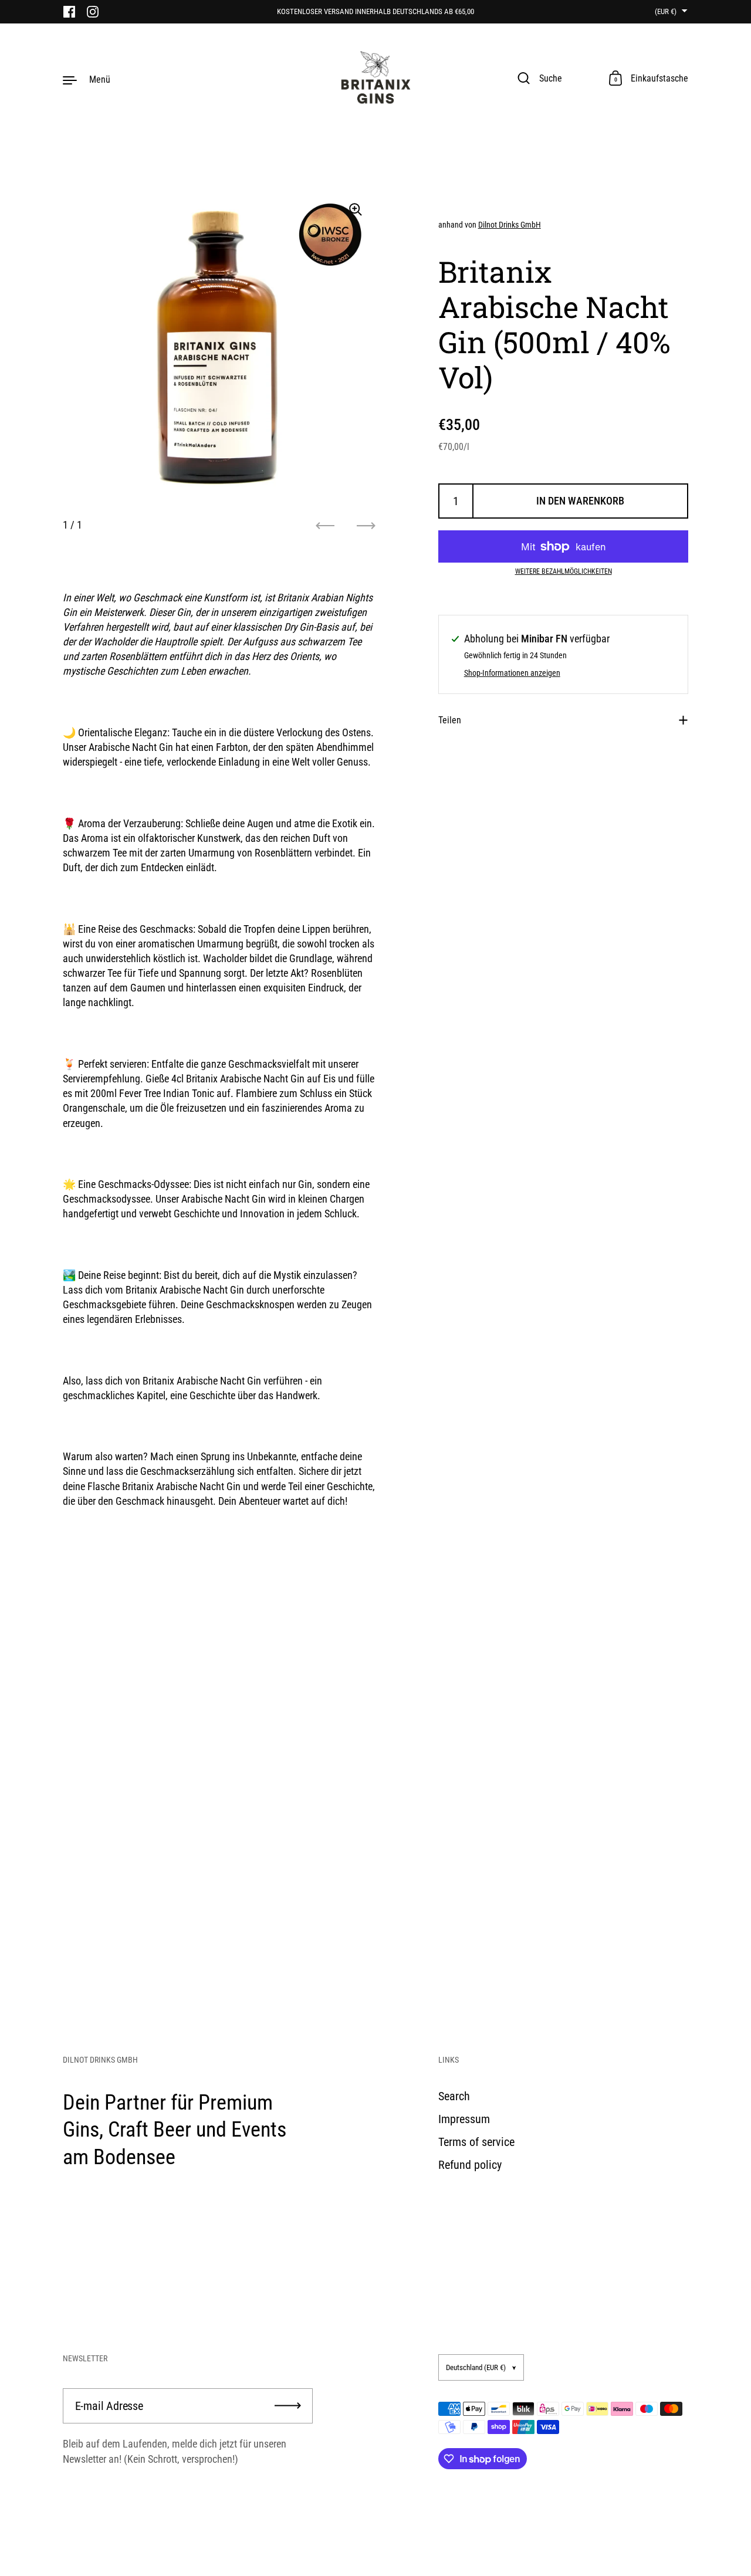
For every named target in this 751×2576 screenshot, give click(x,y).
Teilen (450, 720)
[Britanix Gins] (375, 79)
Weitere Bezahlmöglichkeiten (564, 571)
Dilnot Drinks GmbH (510, 225)
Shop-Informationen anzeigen (512, 673)
